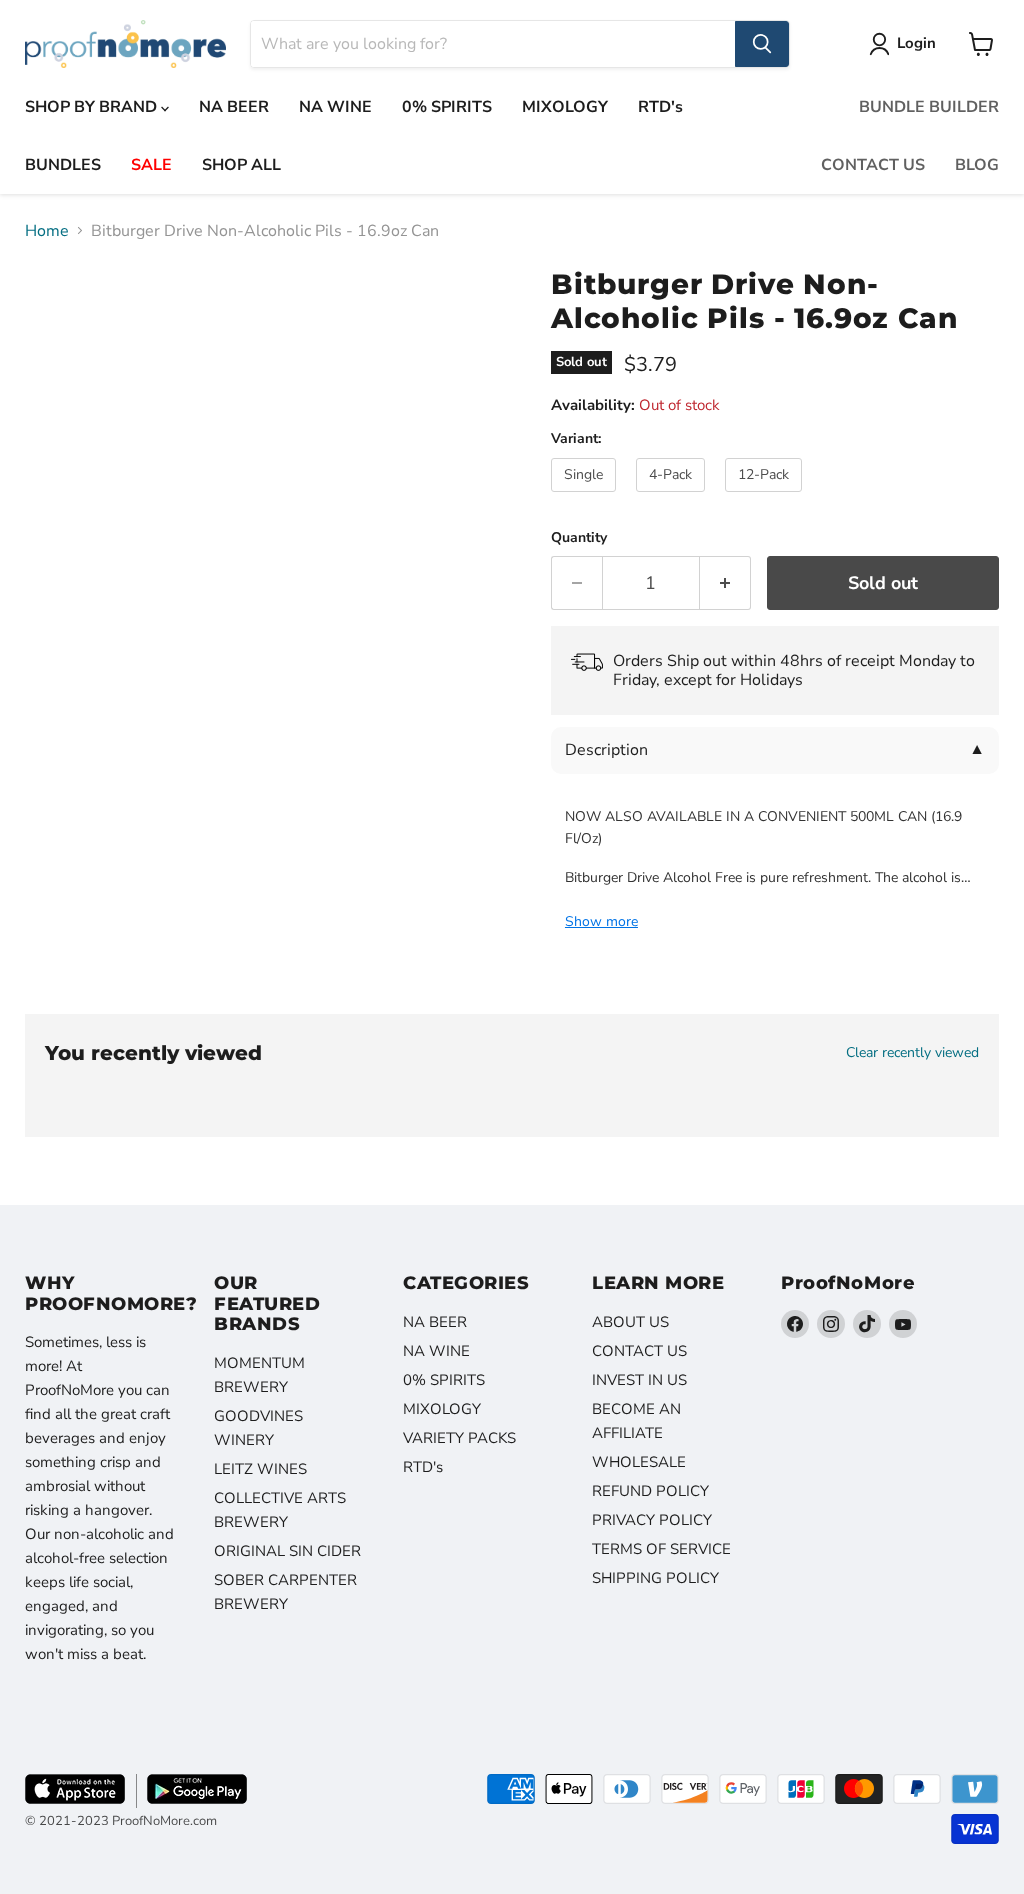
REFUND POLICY (650, 1491)
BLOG (977, 165)
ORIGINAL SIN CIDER (287, 1551)
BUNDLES (63, 165)
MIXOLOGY (565, 107)
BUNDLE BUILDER (929, 107)
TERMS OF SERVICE (661, 1549)
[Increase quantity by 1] (725, 583)
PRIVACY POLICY (652, 1520)
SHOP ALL (241, 165)
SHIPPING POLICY (655, 1578)
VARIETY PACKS (459, 1438)
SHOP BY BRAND (93, 107)
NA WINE (335, 107)
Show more (601, 922)
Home (47, 231)
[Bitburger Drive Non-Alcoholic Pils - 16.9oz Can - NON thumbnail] (55, 302)
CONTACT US (873, 165)
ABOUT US (630, 1322)
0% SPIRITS (447, 107)
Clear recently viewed (912, 1053)
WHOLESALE (639, 1462)
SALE (151, 165)
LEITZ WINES (260, 1469)
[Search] (762, 44)
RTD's (660, 107)
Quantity (579, 538)
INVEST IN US (639, 1380)
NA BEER (234, 107)
